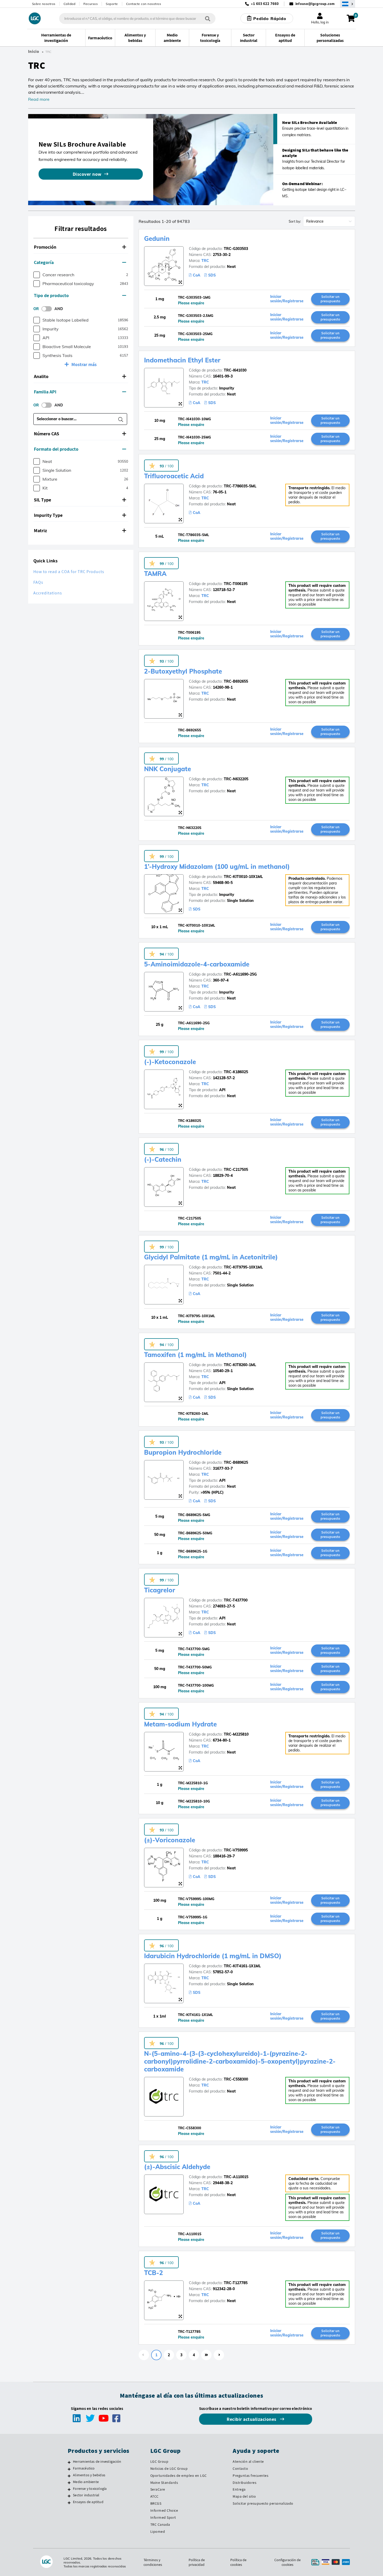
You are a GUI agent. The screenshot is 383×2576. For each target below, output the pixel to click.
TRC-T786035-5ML (240, 486)
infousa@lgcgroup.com (315, 4)
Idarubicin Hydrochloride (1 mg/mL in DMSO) (213, 1956)
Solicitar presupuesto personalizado (263, 2503)
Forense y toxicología (90, 2489)
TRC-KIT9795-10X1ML (243, 1267)
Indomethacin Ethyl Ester (182, 360)
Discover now (87, 174)
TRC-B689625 (236, 1462)
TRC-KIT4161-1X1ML (242, 1966)
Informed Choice (164, 2510)
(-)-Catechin (163, 1159)
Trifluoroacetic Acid (174, 476)
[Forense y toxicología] (69, 2489)
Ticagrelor (160, 1590)
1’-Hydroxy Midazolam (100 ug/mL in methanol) (217, 866)
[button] (81, 247)
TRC (205, 261)
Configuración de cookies (288, 2562)
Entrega (239, 2489)
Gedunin (157, 238)
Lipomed (158, 2531)
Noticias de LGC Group (169, 2468)
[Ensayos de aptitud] (69, 2503)
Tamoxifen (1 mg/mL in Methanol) (195, 1355)
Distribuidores (245, 2483)
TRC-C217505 (236, 1170)
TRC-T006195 (236, 584)
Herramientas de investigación (97, 2461)
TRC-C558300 (236, 2079)
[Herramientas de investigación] (69, 2462)
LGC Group (159, 2461)
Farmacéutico (84, 2468)
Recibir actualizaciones (252, 2419)
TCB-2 (153, 2273)
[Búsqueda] (208, 18)
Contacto (240, 2468)
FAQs (38, 582)
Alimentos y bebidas (89, 2475)
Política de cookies (238, 2562)
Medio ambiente (86, 2482)
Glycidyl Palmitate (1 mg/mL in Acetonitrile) (211, 1257)
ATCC (155, 2496)
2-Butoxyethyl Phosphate (183, 671)
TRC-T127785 (236, 2283)
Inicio (34, 52)
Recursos (91, 4)
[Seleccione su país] (348, 4)
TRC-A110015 (236, 2177)
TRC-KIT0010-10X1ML (243, 877)
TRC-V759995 (236, 1850)
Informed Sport (163, 2517)
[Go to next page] (219, 2355)
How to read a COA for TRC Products (69, 572)
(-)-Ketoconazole (170, 1062)
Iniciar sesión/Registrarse (287, 299)
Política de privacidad (197, 2562)
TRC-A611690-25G (240, 974)
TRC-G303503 (236, 249)
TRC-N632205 (236, 779)
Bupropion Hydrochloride (183, 1452)
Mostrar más (84, 364)
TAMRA (155, 574)
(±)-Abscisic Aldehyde (177, 2167)
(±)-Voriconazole (170, 1840)
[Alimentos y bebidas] (69, 2476)
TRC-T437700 (236, 1600)
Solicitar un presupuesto (330, 299)
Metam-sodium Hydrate (180, 1724)
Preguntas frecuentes (251, 2476)
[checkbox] (37, 275)
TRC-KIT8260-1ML (240, 1365)
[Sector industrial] (69, 2496)
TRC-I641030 (235, 370)
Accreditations (48, 593)
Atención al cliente (248, 2461)
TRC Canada (160, 2524)
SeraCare (158, 2489)
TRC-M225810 (236, 1734)
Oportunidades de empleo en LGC (179, 2476)
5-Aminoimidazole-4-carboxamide (197, 964)
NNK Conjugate (168, 769)
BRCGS (156, 2503)
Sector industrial (86, 2495)
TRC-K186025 (236, 1072)
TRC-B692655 (236, 681)
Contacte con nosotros (144, 4)
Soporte (112, 4)
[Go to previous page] (144, 2355)
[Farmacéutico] (69, 2469)
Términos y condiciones (153, 2562)
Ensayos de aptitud (88, 2502)
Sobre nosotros (44, 4)
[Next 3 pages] (206, 2355)
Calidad (70, 4)
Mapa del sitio (244, 2496)
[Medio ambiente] (69, 2483)
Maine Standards (164, 2483)
